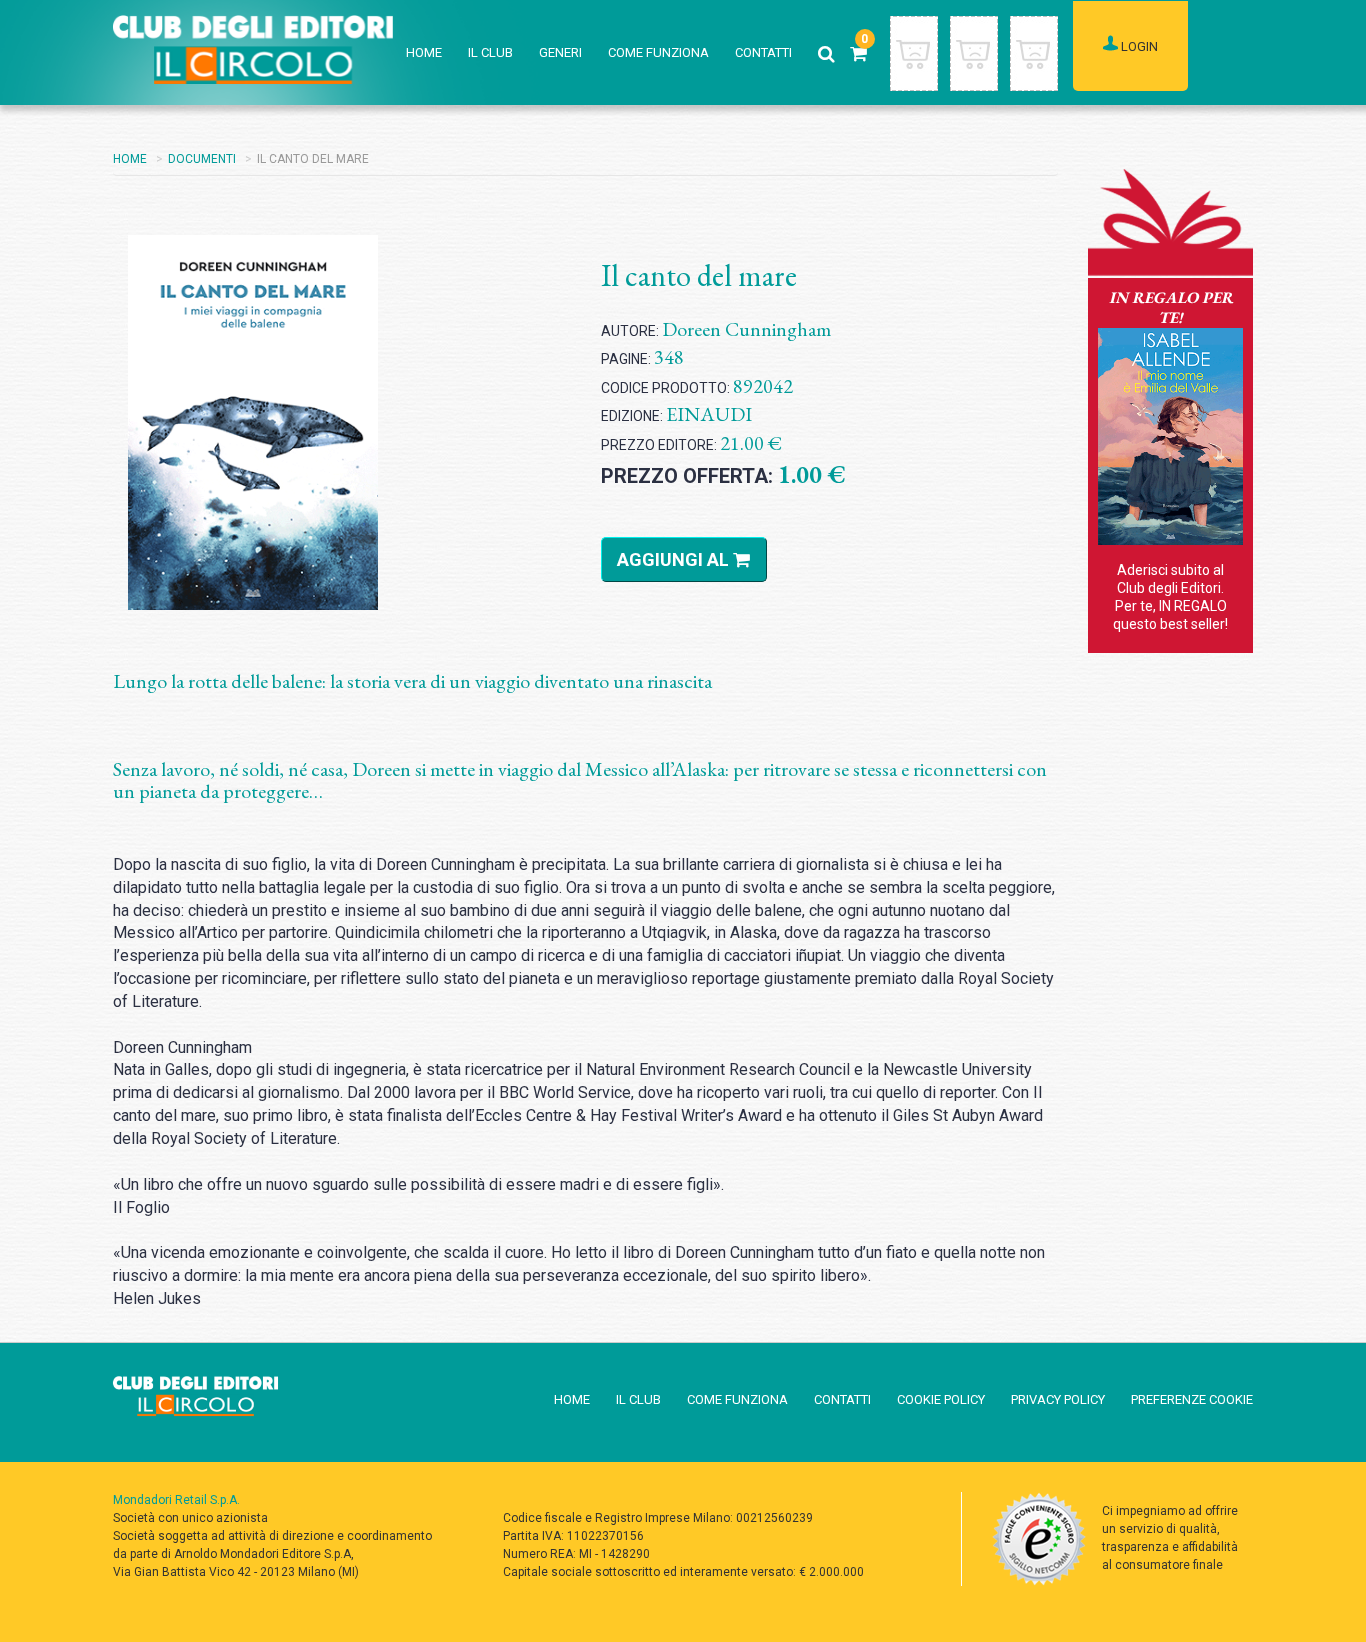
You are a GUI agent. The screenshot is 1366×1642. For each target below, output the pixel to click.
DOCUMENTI (202, 159)
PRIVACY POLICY (1058, 1399)
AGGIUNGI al (675, 559)
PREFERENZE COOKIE (1192, 1399)
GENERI (560, 52)
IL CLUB (490, 52)
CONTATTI (763, 52)
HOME (424, 52)
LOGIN (1138, 46)
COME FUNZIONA (658, 52)
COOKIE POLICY (941, 1399)
